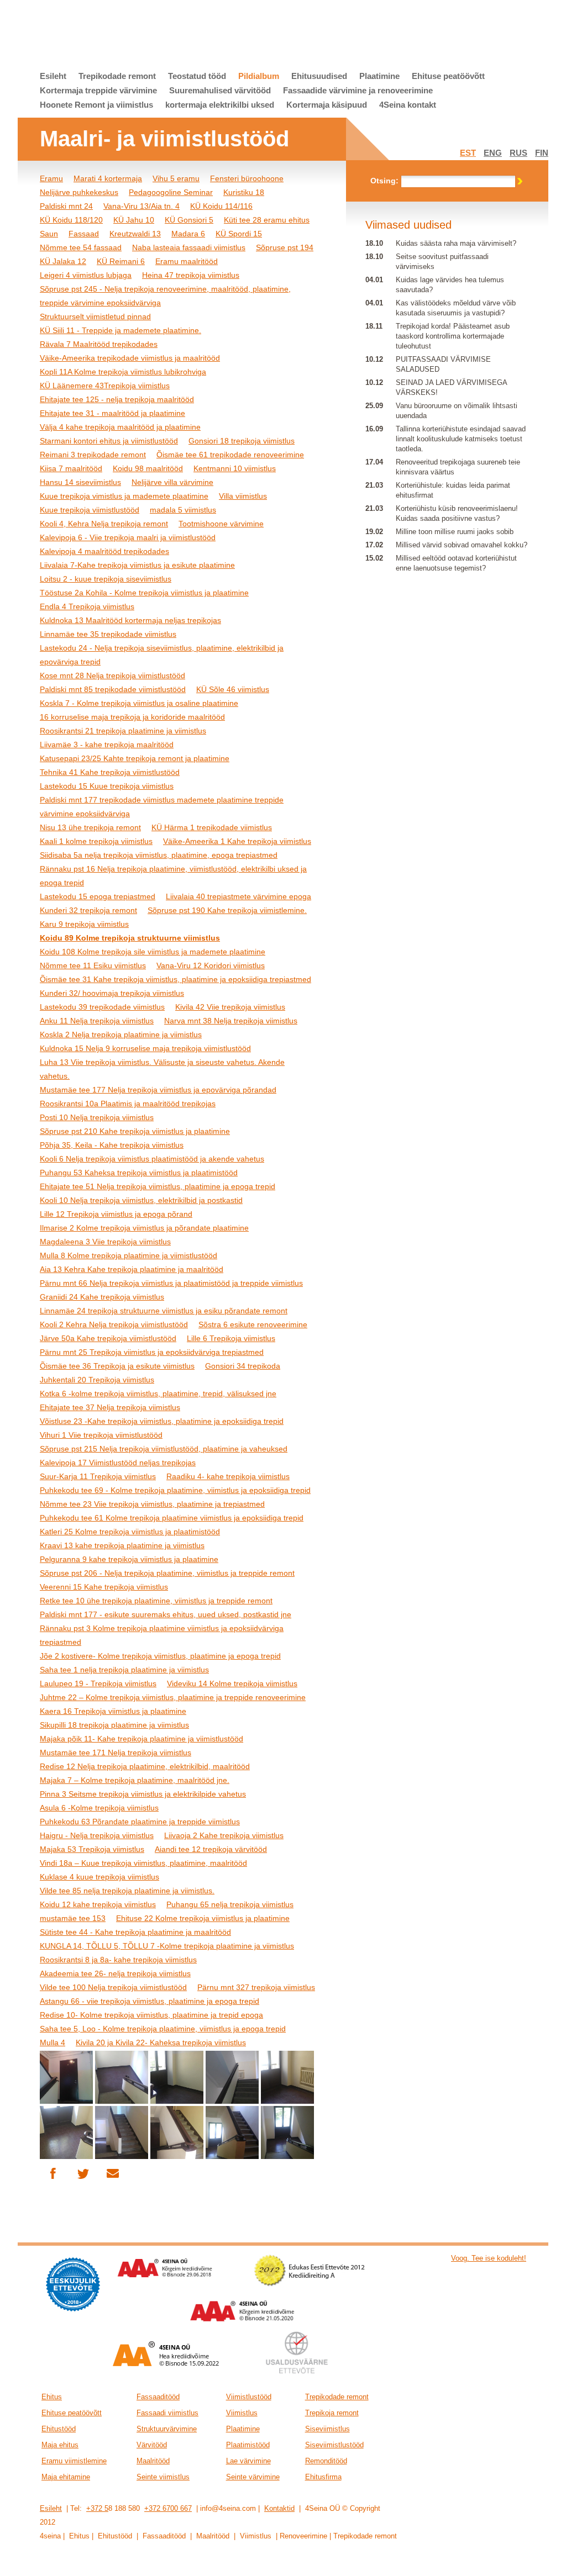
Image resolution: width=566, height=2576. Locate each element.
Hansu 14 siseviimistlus (80, 482)
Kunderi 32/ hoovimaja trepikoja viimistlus (112, 993)
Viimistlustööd (249, 2397)
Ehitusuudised (319, 76)
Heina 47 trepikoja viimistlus (191, 275)
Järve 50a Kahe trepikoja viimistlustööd (108, 1338)
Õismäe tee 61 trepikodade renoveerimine (230, 455)
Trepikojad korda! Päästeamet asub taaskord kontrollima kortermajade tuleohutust (453, 336)
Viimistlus (242, 2413)
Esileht (53, 76)
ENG (493, 153)
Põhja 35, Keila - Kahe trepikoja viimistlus (112, 1145)
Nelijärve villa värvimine (172, 482)
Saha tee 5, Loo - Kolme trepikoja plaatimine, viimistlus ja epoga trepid (163, 2029)
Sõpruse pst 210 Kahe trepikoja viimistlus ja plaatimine (135, 1131)
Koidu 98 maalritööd (148, 468)
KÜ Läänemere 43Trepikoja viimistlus (105, 386)
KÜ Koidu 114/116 (221, 206)
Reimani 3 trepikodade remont (93, 455)
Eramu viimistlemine (74, 2461)
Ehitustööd (59, 2429)
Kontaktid (279, 2508)
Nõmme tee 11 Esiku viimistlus (93, 965)
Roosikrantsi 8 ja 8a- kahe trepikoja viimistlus (118, 1960)
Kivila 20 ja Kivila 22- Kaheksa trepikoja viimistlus (161, 2042)
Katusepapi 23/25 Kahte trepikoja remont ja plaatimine (135, 758)
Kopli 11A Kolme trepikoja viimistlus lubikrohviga (123, 372)
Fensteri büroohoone (247, 178)
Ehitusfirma (323, 2477)
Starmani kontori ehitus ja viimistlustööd (109, 441)
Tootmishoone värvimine (221, 524)
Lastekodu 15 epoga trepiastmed (98, 896)
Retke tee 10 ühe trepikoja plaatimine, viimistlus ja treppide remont (156, 1601)
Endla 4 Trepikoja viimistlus (87, 606)
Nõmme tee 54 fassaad (81, 247)
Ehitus (52, 2397)
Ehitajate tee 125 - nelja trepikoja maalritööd (117, 399)
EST (468, 153)
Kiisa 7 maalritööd (71, 468)
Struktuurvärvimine (167, 2429)
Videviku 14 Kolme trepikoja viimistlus (232, 1683)
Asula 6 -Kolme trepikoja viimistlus (99, 1808)
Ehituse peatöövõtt (448, 76)
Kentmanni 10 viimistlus (235, 468)
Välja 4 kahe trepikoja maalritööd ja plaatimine (120, 427)
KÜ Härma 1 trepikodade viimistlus (212, 827)
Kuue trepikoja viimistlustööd (90, 510)
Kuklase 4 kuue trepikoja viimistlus (99, 1877)
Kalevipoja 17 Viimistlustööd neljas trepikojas (118, 1463)
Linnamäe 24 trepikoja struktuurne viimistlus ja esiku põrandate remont (164, 1311)
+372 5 (97, 2508)
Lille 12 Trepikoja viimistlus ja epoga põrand (116, 1214)
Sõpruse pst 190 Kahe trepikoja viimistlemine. (227, 910)
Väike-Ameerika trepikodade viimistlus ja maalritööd (130, 358)
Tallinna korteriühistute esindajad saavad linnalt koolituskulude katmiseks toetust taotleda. (461, 439)
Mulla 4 (53, 2042)
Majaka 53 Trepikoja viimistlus (92, 1849)
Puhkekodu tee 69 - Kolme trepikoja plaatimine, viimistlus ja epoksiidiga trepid (175, 1490)
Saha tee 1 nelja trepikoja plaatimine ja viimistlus (124, 1670)
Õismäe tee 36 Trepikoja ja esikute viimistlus (117, 1366)
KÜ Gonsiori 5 (189, 220)
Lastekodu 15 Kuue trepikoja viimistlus (107, 786)
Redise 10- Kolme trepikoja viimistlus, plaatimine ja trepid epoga (151, 2015)
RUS (518, 153)
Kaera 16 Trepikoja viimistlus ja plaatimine (113, 1711)
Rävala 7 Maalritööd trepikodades (99, 344)
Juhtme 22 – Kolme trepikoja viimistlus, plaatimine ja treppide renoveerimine (173, 1697)
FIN (542, 153)
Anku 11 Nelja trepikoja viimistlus (97, 1021)
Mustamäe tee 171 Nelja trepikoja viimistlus (116, 1752)
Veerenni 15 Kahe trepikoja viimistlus (104, 1587)
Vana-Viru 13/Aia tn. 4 (141, 206)
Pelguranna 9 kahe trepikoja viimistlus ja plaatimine (129, 1559)
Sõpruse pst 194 (285, 247)
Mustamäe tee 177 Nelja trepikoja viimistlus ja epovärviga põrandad (158, 1090)
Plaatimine (379, 76)
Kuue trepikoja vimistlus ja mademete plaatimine (124, 496)
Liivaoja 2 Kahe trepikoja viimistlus (224, 1835)
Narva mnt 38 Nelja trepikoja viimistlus (231, 1021)
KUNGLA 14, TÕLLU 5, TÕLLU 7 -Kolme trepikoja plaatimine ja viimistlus (167, 1946)
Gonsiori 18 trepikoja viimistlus (242, 441)
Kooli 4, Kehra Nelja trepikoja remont (104, 524)
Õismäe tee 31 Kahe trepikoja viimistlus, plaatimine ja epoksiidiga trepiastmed (175, 979)
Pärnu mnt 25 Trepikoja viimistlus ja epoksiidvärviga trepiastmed (152, 1352)
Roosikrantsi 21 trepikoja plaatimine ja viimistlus (123, 731)
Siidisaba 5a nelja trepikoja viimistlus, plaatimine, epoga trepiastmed (159, 855)
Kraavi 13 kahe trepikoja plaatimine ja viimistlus (122, 1545)
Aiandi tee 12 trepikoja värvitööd (211, 1849)
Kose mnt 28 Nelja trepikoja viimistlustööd (112, 675)
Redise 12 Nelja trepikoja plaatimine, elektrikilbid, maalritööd (145, 1766)
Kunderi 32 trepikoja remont (88, 910)
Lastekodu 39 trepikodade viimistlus (102, 1007)
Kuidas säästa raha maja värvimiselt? (456, 243)
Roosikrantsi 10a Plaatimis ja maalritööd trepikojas (128, 1104)
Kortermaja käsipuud (327, 105)
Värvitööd (152, 2445)
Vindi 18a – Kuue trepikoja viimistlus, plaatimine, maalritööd (143, 1863)
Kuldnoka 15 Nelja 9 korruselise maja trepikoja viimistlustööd (145, 1048)
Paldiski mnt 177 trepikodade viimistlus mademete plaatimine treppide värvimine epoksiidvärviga (162, 807)
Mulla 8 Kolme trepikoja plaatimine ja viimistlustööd (129, 1255)
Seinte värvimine (253, 2477)
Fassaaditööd (158, 2397)
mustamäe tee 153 (73, 1918)
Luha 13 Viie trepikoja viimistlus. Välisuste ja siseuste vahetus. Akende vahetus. (162, 1069)
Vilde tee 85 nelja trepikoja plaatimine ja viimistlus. (127, 1891)
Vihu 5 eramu (176, 178)
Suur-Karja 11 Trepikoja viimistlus (98, 1476)
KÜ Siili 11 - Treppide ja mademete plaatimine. (120, 330)
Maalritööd (153, 2461)
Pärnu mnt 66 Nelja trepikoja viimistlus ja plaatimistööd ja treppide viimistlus (171, 1283)
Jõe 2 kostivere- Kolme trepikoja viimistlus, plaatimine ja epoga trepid (160, 1656)
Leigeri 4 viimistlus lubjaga (86, 275)
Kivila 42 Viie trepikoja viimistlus (230, 1007)
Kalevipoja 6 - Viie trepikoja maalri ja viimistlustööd (128, 537)
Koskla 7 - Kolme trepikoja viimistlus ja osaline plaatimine (139, 703)
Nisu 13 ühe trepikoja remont (90, 827)
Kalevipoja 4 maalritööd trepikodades (104, 551)
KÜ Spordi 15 (239, 234)
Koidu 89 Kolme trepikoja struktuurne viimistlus (130, 938)
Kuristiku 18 (244, 192)
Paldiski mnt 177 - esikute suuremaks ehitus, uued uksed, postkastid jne (166, 1614)
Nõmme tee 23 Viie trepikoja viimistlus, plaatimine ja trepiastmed (152, 1504)
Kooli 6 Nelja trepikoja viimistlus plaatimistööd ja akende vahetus (152, 1159)
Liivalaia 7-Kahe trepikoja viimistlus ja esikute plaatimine (137, 565)
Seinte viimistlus (163, 2477)
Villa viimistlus (243, 496)
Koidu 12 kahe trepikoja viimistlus (98, 1904)
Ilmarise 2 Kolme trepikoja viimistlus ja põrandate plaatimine (144, 1228)
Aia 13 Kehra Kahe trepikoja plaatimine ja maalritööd (132, 1269)
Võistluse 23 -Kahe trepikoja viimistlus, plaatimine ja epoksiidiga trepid (162, 1421)
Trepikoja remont (332, 2413)
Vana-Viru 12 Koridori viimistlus (211, 965)
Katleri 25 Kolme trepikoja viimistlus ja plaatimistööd (130, 1532)
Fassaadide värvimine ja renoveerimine (358, 90)
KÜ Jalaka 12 (63, 261)
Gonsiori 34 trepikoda (243, 1366)
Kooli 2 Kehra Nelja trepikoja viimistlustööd (114, 1324)
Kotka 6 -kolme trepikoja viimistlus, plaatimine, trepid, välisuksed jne (158, 1393)
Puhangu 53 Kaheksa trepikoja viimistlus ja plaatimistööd (139, 1173)
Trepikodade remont (117, 76)
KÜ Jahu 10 (134, 220)
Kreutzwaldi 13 (135, 234)
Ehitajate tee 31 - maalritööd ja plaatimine (112, 413)
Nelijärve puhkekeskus (79, 192)
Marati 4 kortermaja (108, 178)
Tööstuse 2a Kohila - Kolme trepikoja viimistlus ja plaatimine (144, 593)
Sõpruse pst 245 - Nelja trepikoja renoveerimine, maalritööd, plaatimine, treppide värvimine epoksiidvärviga (165, 296)
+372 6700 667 (168, 2508)
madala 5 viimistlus (183, 510)
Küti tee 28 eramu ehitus (267, 220)
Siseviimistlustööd (334, 2445)
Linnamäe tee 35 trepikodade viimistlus (108, 634)
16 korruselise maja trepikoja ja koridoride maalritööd (132, 717)
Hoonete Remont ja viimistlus (96, 105)
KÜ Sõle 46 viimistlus (233, 689)
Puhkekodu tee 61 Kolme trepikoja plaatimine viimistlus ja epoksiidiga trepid (172, 1518)
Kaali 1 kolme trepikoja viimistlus (96, 841)
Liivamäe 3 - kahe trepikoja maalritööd (107, 745)
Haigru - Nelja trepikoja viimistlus (97, 1835)
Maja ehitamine (66, 2477)
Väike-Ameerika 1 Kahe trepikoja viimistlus (237, 841)
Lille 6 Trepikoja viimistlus (231, 1338)
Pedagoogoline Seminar (171, 192)
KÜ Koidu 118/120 (71, 220)
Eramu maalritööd (187, 261)
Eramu (51, 178)
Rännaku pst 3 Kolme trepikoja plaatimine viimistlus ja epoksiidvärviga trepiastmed (162, 1635)
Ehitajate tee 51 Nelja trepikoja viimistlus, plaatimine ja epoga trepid (158, 1186)
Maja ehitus (60, 2445)
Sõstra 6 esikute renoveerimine (253, 1324)
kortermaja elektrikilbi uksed (220, 105)
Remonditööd (326, 2461)
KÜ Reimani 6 (121, 261)
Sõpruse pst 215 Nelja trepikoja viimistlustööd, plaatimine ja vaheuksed (164, 1449)
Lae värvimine (248, 2461)
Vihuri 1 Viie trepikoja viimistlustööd (101, 1435)
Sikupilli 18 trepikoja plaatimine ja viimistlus (114, 1725)
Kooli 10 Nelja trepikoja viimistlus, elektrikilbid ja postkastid (141, 1200)
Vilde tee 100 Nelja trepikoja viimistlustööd (113, 1987)
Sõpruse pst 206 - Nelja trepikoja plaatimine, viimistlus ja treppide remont (167, 1573)
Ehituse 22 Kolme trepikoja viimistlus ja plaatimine (203, 1918)
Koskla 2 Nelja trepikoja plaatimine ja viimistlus (121, 1034)
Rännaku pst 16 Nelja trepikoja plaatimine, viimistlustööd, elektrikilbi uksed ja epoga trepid (173, 876)
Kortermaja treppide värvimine (98, 90)
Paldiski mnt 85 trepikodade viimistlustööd (113, 689)
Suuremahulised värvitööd (220, 90)
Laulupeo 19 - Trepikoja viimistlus (98, 1683)
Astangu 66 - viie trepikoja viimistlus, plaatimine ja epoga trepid (150, 2001)
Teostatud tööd (197, 76)
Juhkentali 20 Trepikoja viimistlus (97, 1380)
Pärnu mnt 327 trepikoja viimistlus (256, 1987)
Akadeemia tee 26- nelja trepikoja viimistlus (115, 1973)
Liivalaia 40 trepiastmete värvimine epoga (239, 896)
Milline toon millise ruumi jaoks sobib (455, 532)
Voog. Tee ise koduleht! (489, 2258)
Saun (49, 234)
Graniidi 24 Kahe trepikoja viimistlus (102, 1297)
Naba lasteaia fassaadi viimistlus (189, 247)
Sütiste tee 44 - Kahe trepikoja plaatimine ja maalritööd (135, 1932)
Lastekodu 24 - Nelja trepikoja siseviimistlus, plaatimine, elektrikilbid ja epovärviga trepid (162, 655)
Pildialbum (259, 76)
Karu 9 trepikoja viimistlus (84, 924)
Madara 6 (188, 234)
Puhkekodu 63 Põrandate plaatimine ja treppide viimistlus (140, 1822)
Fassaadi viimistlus (167, 2413)
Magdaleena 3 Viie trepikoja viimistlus (105, 1242)
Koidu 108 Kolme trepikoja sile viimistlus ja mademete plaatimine (153, 952)
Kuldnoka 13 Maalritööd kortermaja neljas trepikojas (130, 620)
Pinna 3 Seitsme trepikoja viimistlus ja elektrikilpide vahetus (143, 1794)
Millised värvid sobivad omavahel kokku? (462, 545)
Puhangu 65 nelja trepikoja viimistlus (230, 1904)
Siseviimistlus (327, 2429)
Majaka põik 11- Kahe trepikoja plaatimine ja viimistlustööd (141, 1739)
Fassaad (84, 234)
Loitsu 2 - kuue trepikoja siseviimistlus (106, 579)
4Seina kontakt (408, 105)
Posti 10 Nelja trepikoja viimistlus (97, 1117)
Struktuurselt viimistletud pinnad (95, 316)
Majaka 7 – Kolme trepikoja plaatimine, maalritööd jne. (135, 1780)
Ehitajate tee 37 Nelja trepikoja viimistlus (110, 1407)
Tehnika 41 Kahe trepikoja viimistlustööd (110, 772)
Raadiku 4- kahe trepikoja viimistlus (228, 1476)
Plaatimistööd (248, 2445)
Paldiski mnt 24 (66, 206)
